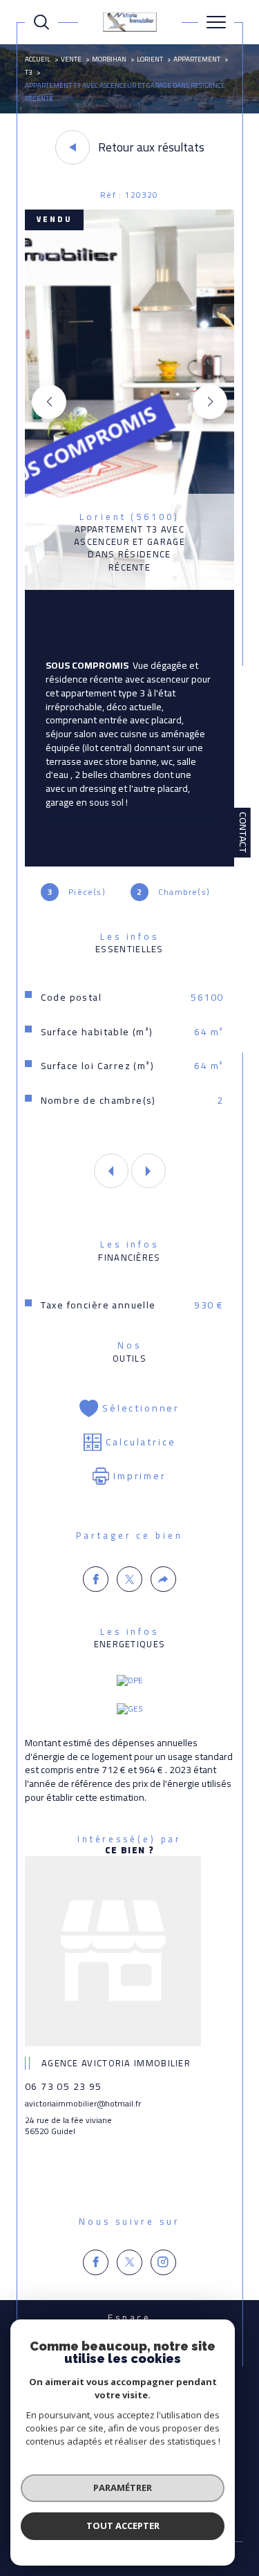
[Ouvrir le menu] (216, 22)
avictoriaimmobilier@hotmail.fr (83, 2103)
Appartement (197, 59)
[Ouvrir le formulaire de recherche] (41, 22)
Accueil (38, 59)
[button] (210, 402)
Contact (243, 833)
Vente (71, 59)
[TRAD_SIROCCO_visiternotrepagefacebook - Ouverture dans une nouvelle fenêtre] (96, 2262)
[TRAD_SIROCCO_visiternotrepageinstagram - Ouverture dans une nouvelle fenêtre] (163, 2262)
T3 (29, 72)
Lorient (150, 59)
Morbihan (109, 59)
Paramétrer (123, 2487)
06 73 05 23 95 (64, 2086)
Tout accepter (123, 2526)
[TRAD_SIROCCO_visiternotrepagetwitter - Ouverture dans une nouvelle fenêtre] (129, 2262)
